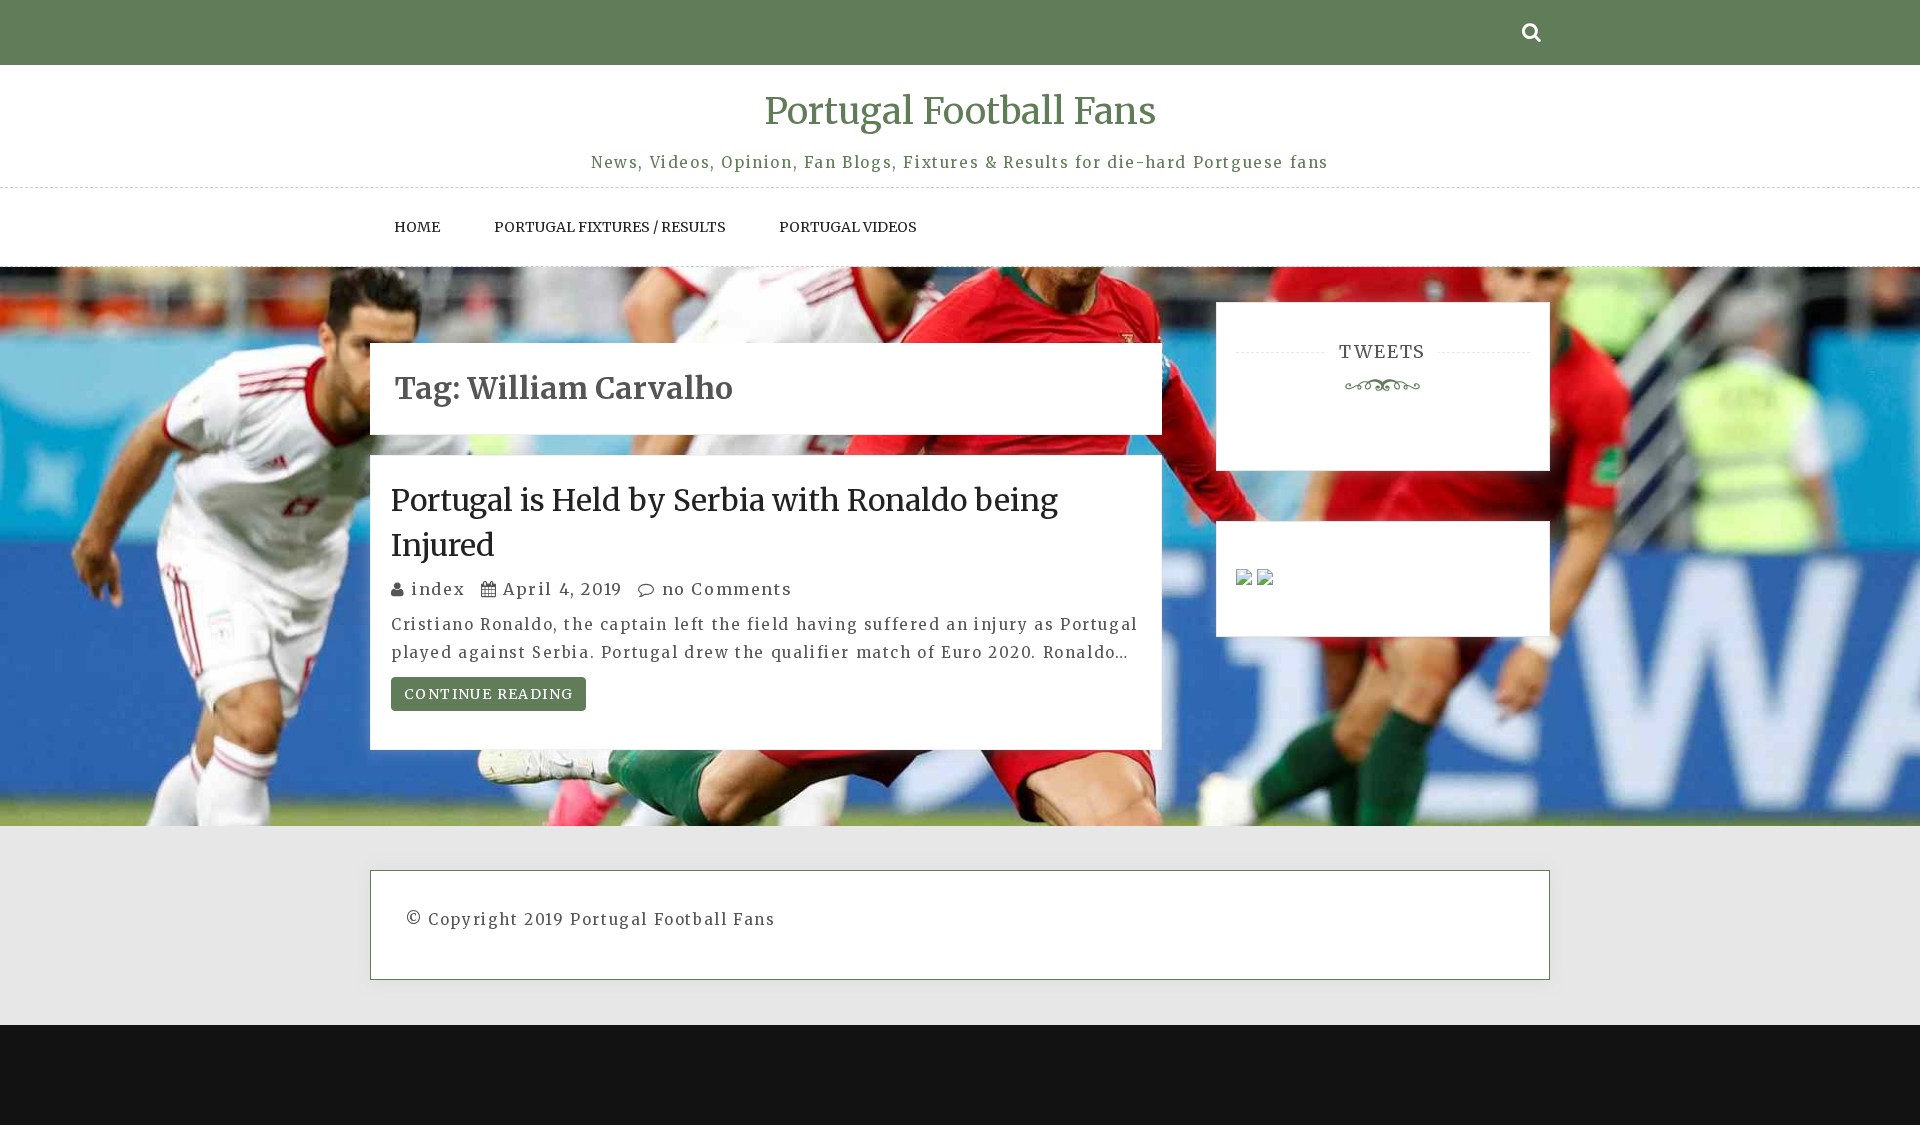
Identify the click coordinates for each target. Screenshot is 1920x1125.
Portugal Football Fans (960, 111)
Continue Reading (488, 694)
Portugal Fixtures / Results (610, 227)
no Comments (724, 589)
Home (417, 227)
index (438, 589)
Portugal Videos (848, 227)
